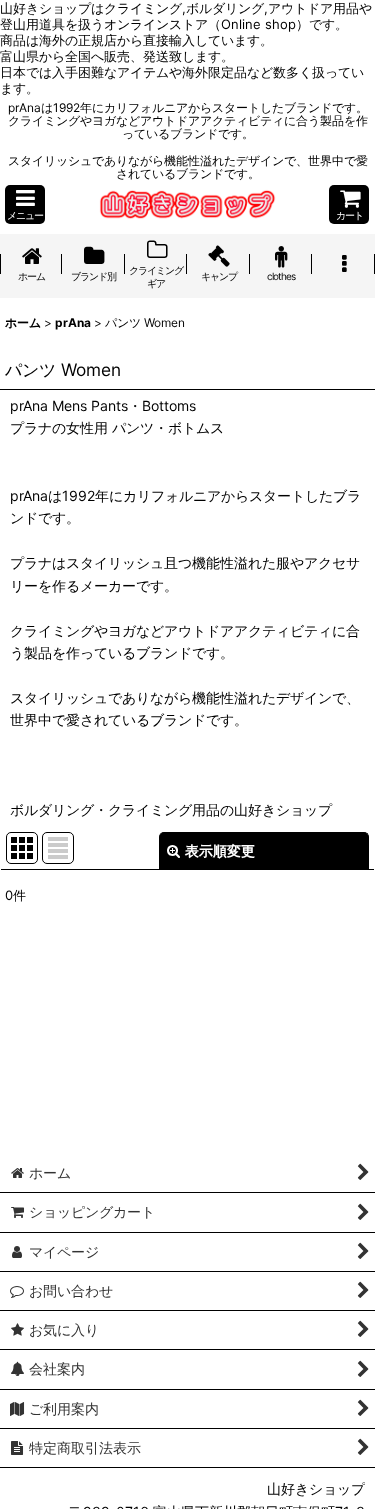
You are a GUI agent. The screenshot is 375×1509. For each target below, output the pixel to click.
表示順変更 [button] (220, 850)
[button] (25, 204)
